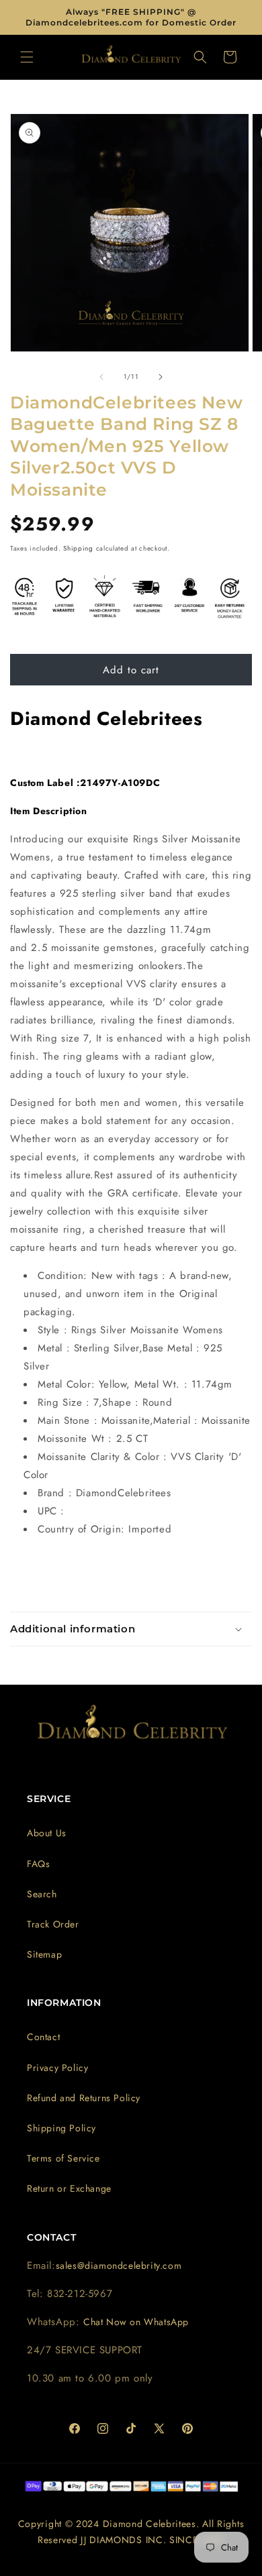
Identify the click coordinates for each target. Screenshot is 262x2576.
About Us (47, 1833)
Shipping (78, 548)
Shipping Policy (61, 2128)
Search (42, 1894)
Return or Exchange (69, 2188)
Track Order (53, 1924)
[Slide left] (101, 377)
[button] (27, 57)
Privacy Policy (57, 2068)
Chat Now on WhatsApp (136, 2322)
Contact (43, 2037)
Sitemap (44, 1954)
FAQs (38, 1864)
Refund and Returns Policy (84, 2098)
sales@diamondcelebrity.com (119, 2265)
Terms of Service (63, 2158)
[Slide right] (161, 377)
